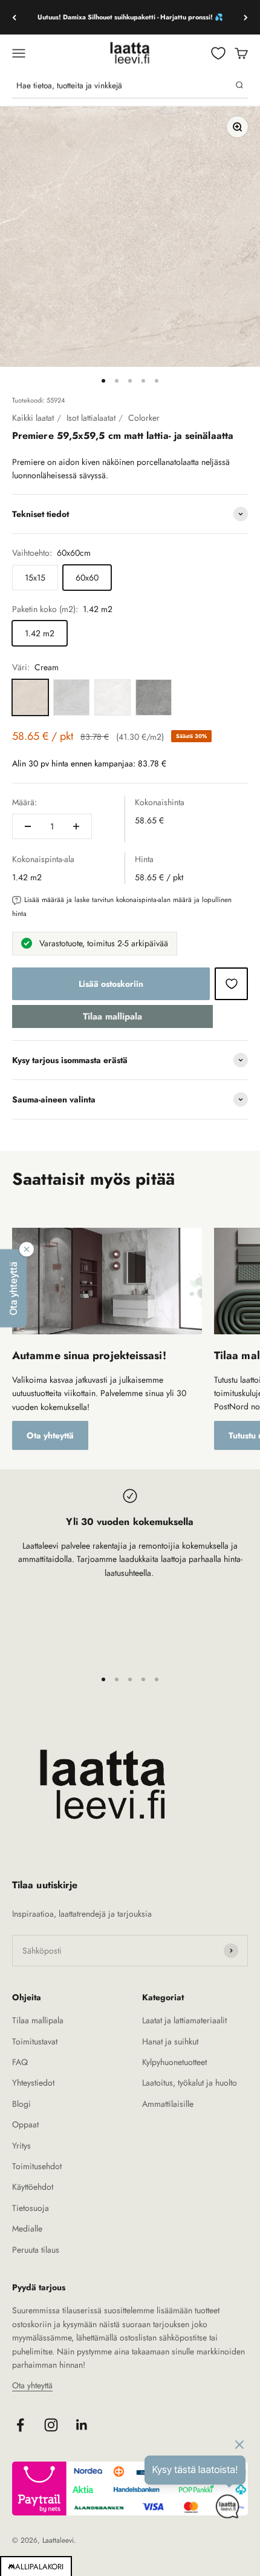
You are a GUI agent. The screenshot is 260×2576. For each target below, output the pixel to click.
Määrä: (24, 802)
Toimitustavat (35, 2041)
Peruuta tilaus (36, 2250)
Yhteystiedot (33, 2083)
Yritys (21, 2146)
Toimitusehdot (37, 2166)
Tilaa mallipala (112, 1016)
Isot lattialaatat (91, 418)
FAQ (20, 2062)
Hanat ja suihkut (170, 2041)
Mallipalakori (36, 2567)
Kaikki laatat (33, 418)
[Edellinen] (14, 17)
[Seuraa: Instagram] (51, 2425)
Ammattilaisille (168, 2104)
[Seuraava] (246, 17)
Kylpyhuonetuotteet (174, 2062)
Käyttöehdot (33, 2187)
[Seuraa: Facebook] (20, 2425)
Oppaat (25, 2124)
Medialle (27, 2228)
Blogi (21, 2104)
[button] (13, 1288)
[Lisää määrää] (76, 826)
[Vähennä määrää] (28, 826)
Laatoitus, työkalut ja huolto (190, 2083)
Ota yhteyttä (50, 1435)
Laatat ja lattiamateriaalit (184, 2020)
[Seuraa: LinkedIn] (82, 2425)
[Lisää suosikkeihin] (231, 984)
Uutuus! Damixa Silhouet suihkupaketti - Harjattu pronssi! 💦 (130, 17)
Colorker (144, 418)
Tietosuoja (31, 2208)
